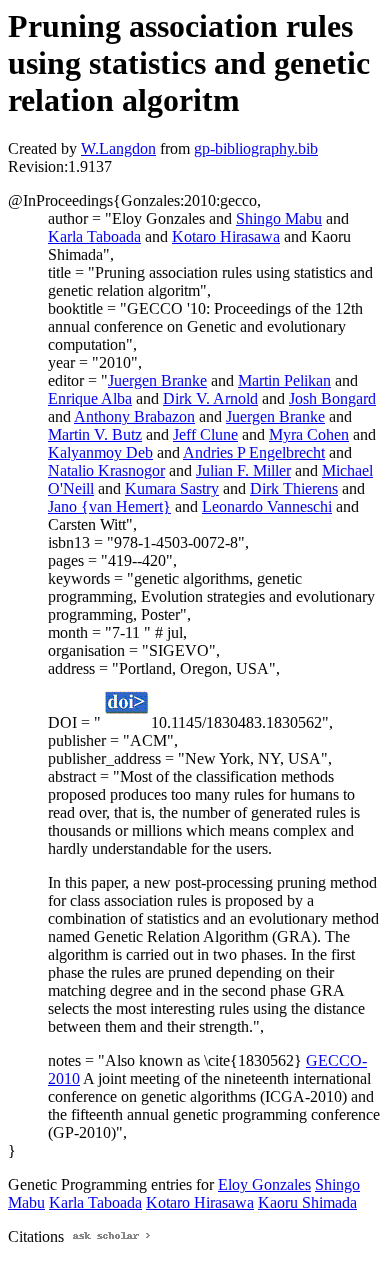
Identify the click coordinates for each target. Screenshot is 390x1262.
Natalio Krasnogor (106, 470)
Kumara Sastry (172, 488)
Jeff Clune (205, 434)
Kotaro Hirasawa (226, 236)
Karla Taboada (94, 236)
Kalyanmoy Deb (100, 452)
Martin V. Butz (95, 434)
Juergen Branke (157, 380)
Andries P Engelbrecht (254, 452)
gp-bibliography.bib (256, 148)
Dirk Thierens (294, 488)
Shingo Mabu (279, 218)
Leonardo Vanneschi (267, 506)
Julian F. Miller (243, 470)
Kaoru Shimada (307, 1202)
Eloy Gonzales (264, 1184)
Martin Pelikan (284, 380)
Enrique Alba (90, 398)
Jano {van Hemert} (109, 506)
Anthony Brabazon (134, 416)
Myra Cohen (309, 434)
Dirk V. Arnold (210, 398)
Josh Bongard (332, 398)
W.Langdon (118, 148)
